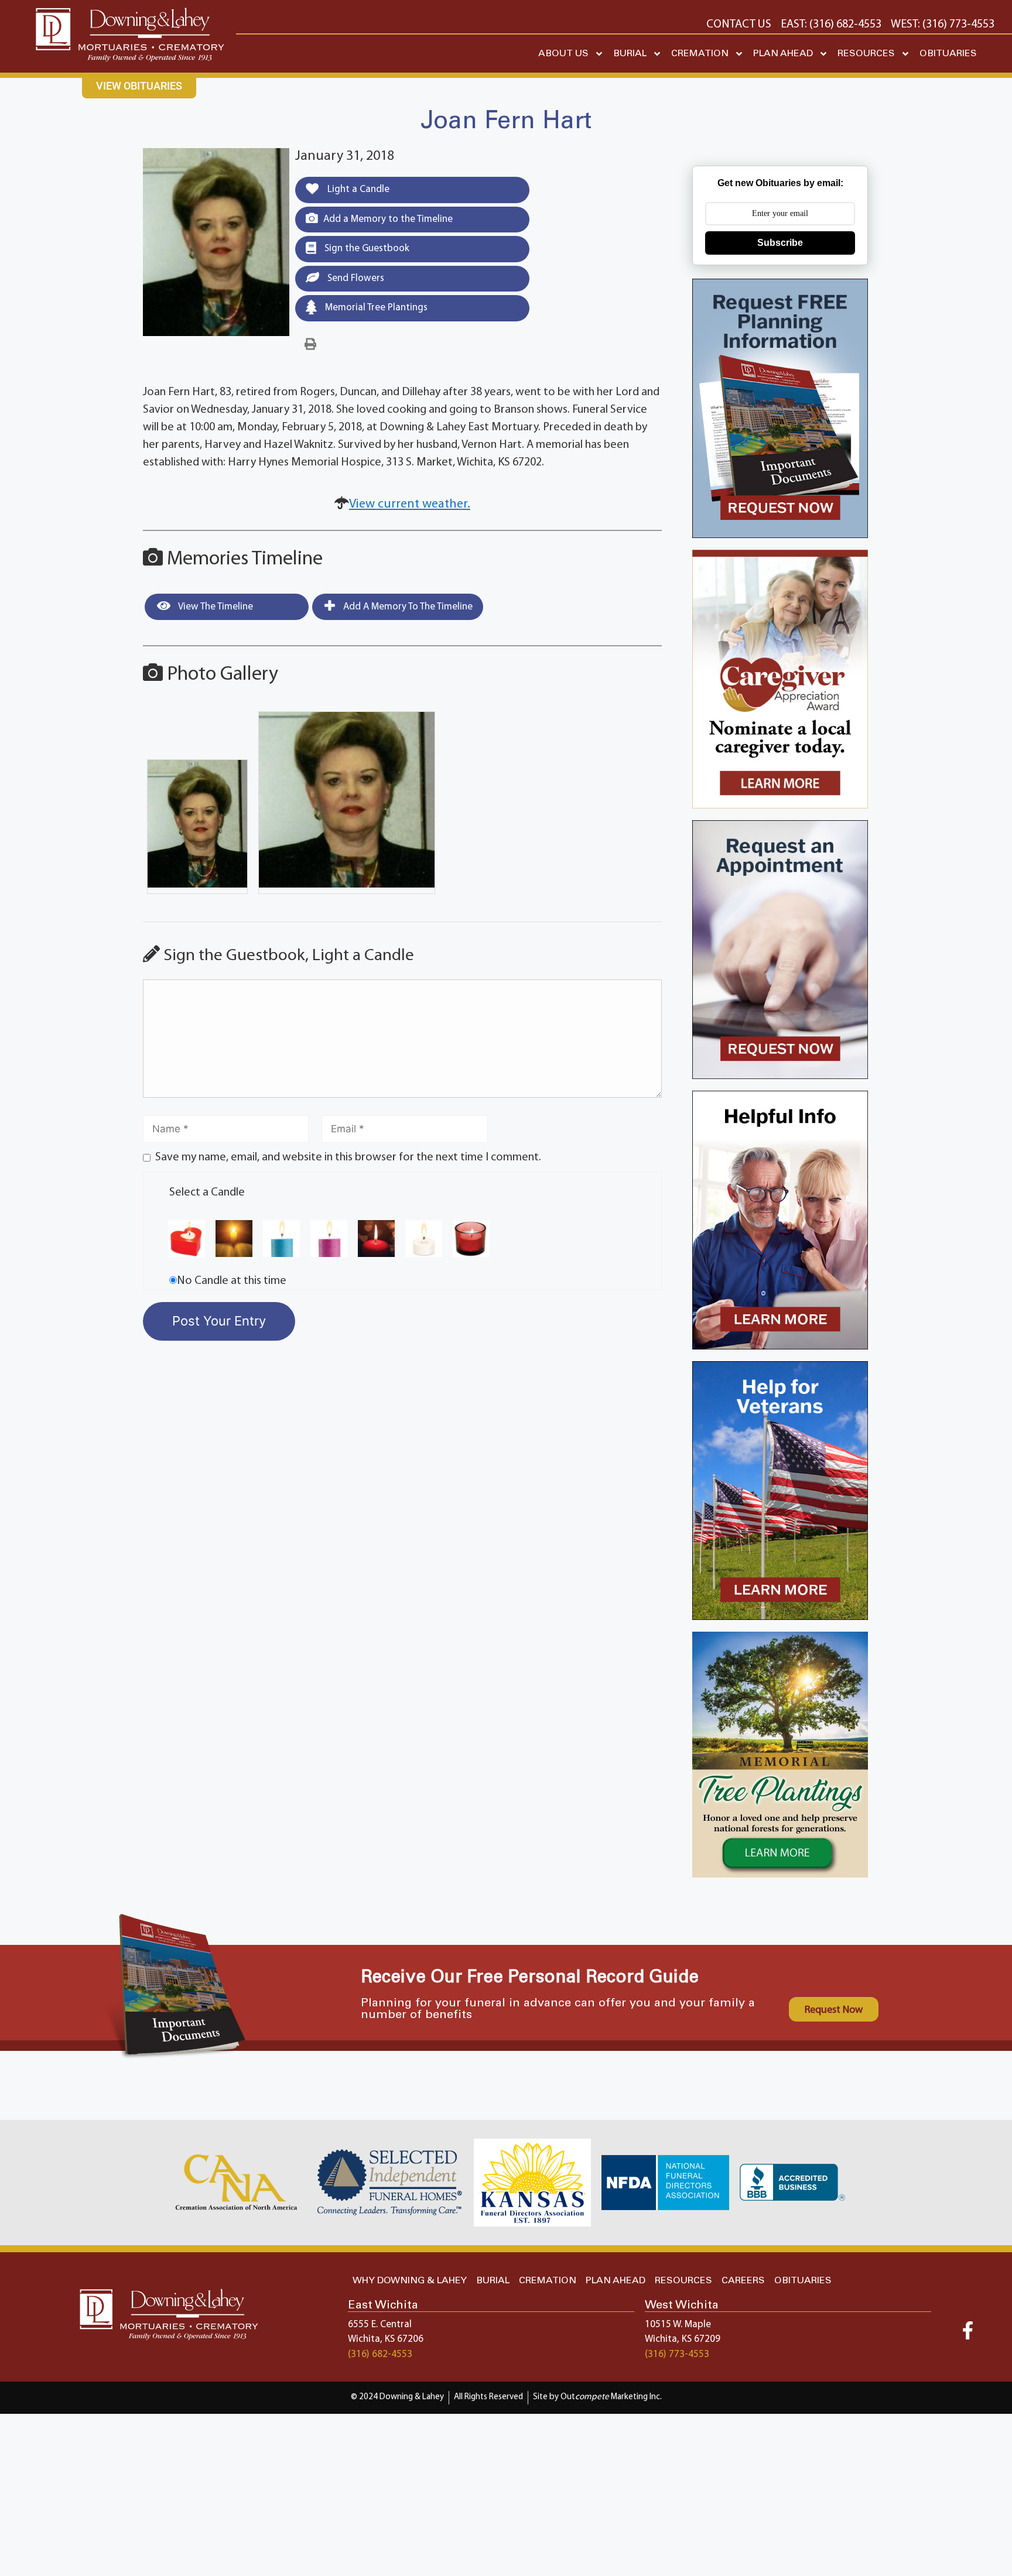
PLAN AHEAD (783, 54)
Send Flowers (355, 278)
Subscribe (780, 243)
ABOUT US (563, 54)
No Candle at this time (232, 1281)
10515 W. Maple (678, 2325)
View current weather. (410, 504)
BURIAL (630, 54)
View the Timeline (215, 607)
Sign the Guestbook (366, 249)
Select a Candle (207, 1193)
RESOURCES (866, 54)
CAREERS (743, 2281)
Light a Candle (357, 189)
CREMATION (700, 54)
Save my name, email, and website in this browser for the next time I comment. (348, 1157)
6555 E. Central (380, 2325)
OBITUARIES (948, 54)
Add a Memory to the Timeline (388, 219)
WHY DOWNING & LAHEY (410, 2281)
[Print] (310, 345)
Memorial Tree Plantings (375, 308)
